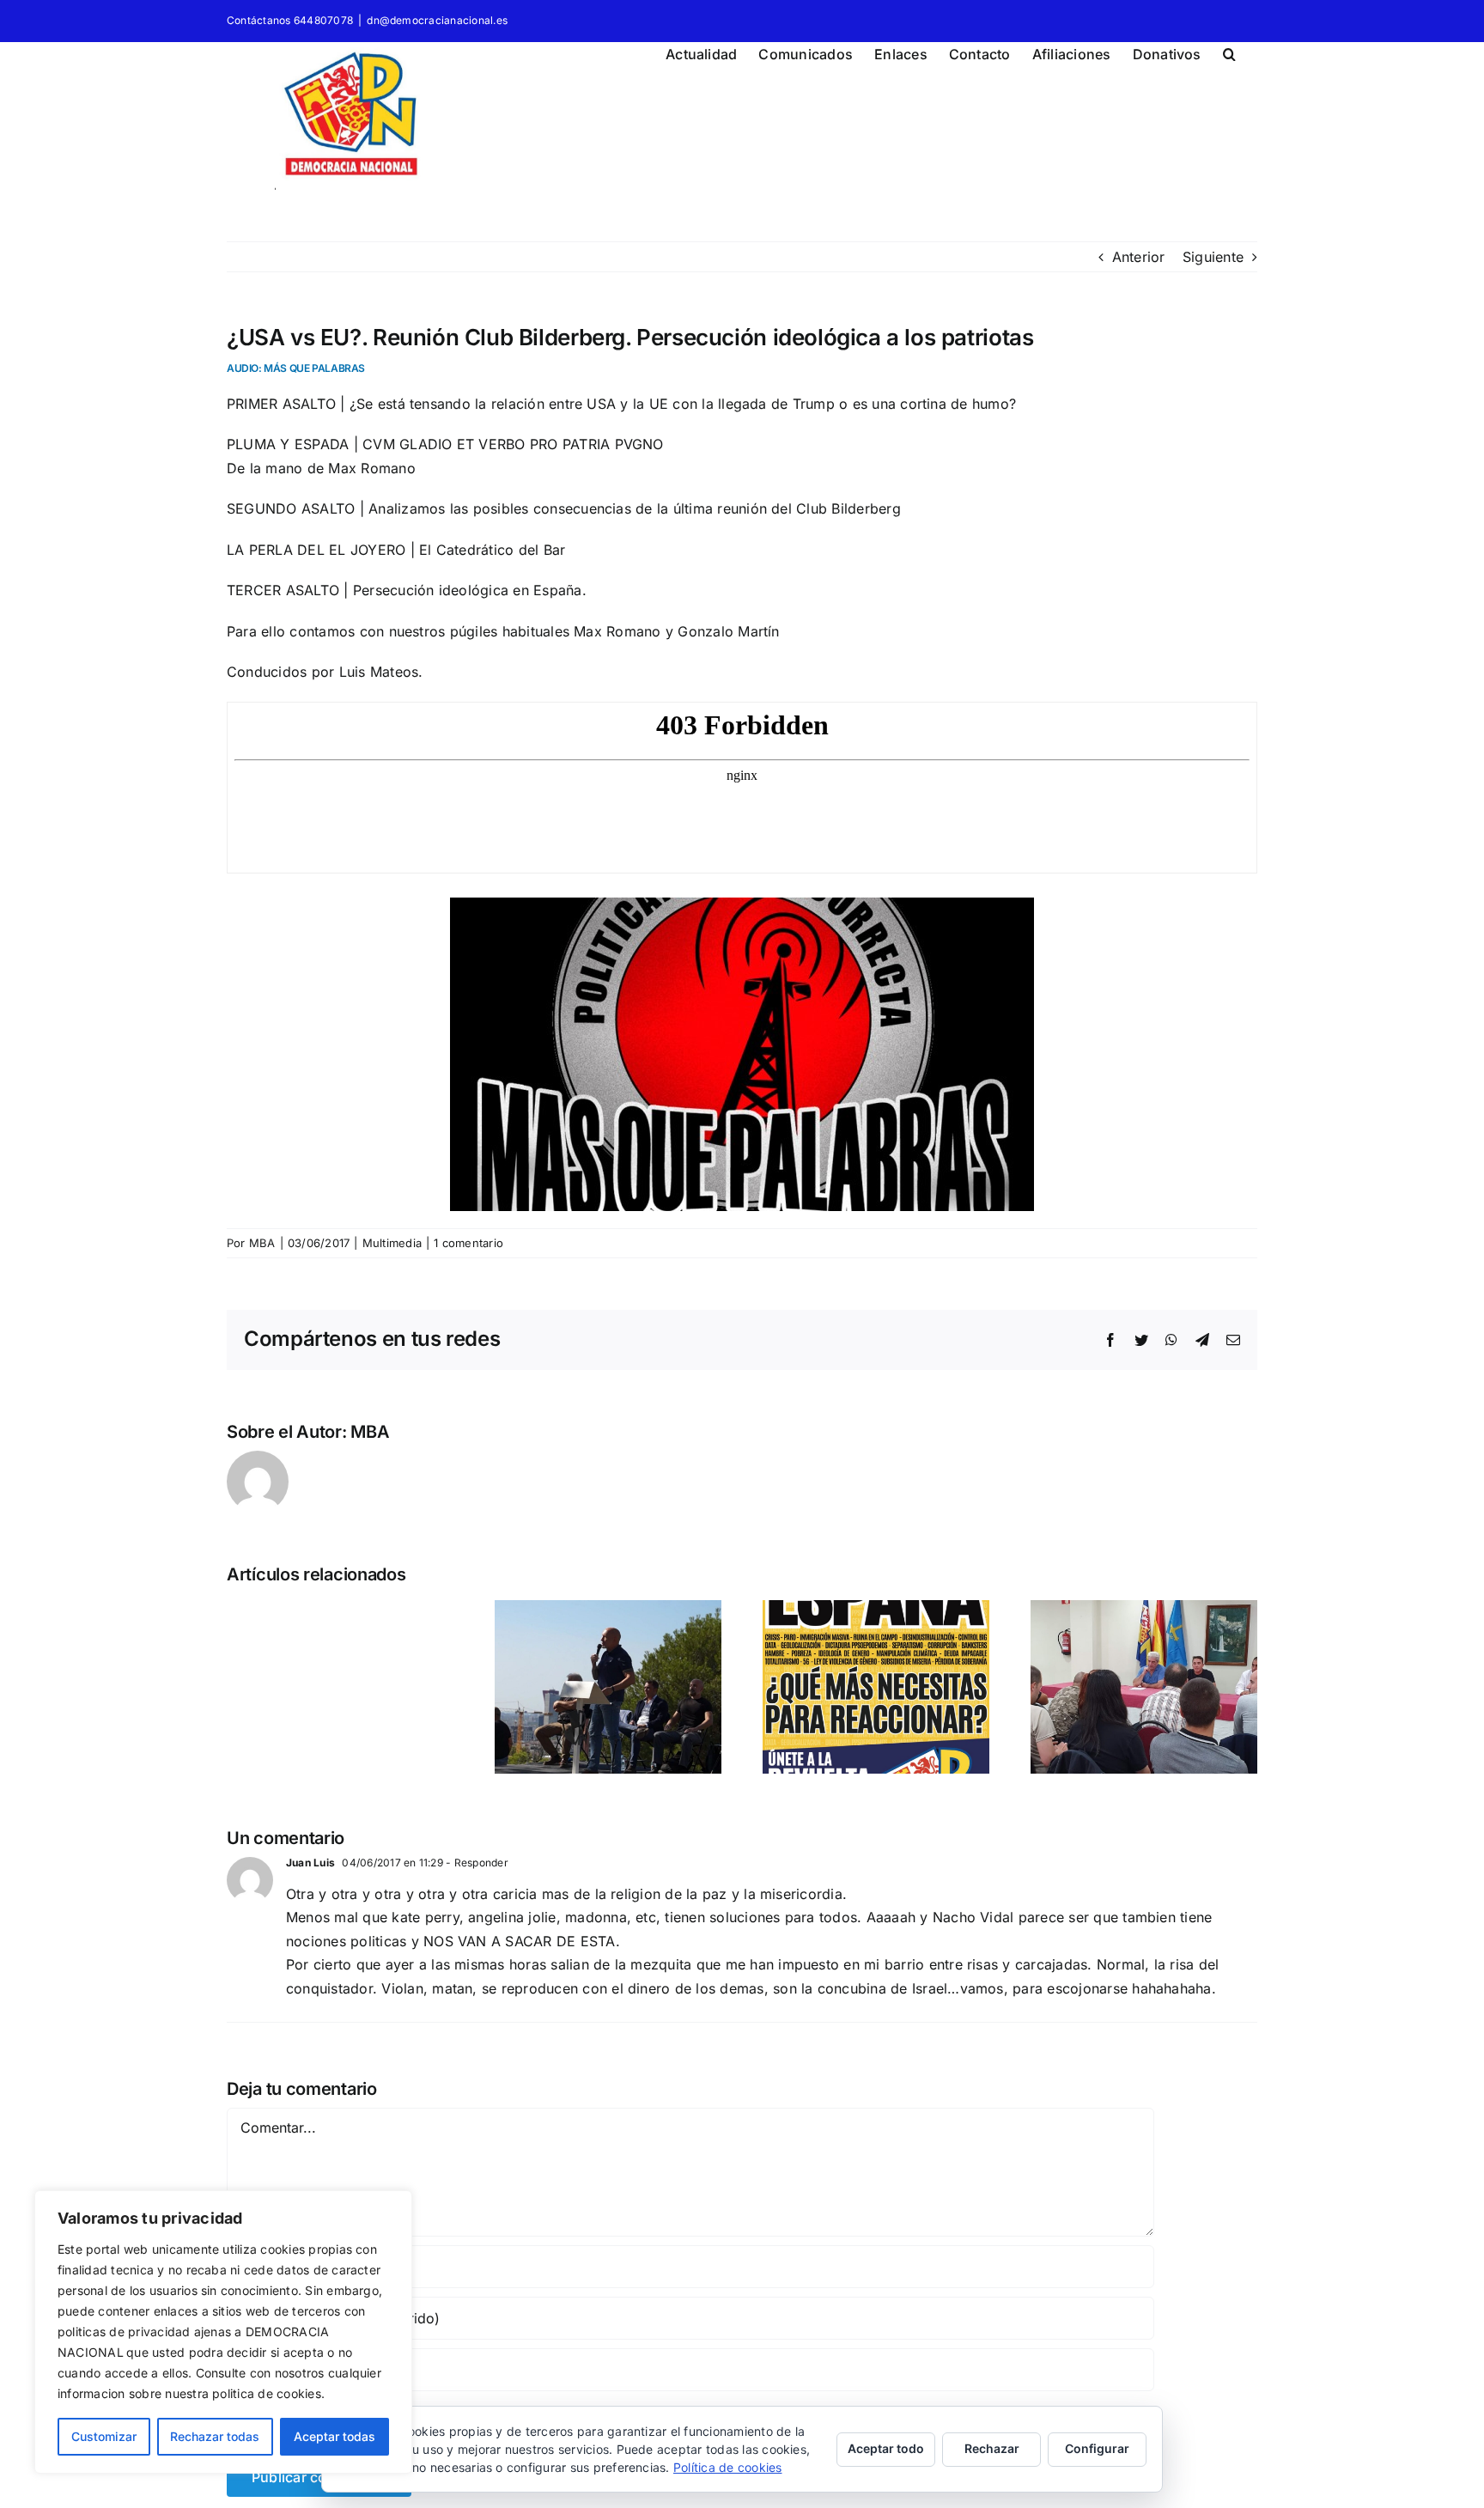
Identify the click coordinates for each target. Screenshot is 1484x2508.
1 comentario (468, 1243)
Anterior (1139, 257)
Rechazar (992, 2448)
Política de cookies (728, 2467)
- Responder (476, 1863)
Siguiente (1213, 257)
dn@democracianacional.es (437, 20)
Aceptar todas (335, 2436)
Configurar (1097, 2448)
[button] (1229, 52)
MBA (262, 1243)
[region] (223, 2332)
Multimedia (392, 1243)
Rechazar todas (215, 2436)
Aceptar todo (886, 2448)
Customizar (104, 2436)
